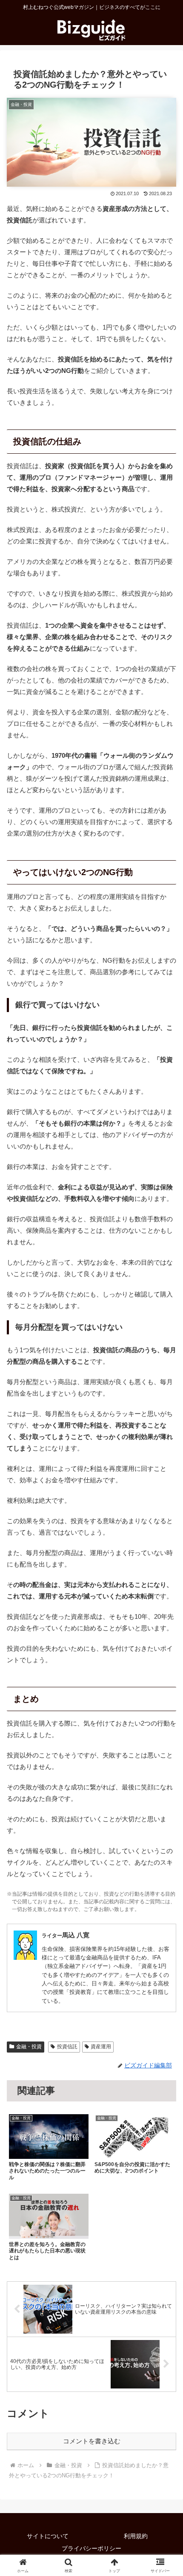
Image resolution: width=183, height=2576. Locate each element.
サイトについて (48, 2536)
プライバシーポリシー (91, 2548)
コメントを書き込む (92, 2441)
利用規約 (136, 2536)
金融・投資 (29, 2047)
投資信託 (67, 2047)
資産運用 (101, 2047)
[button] (165, 1600)
